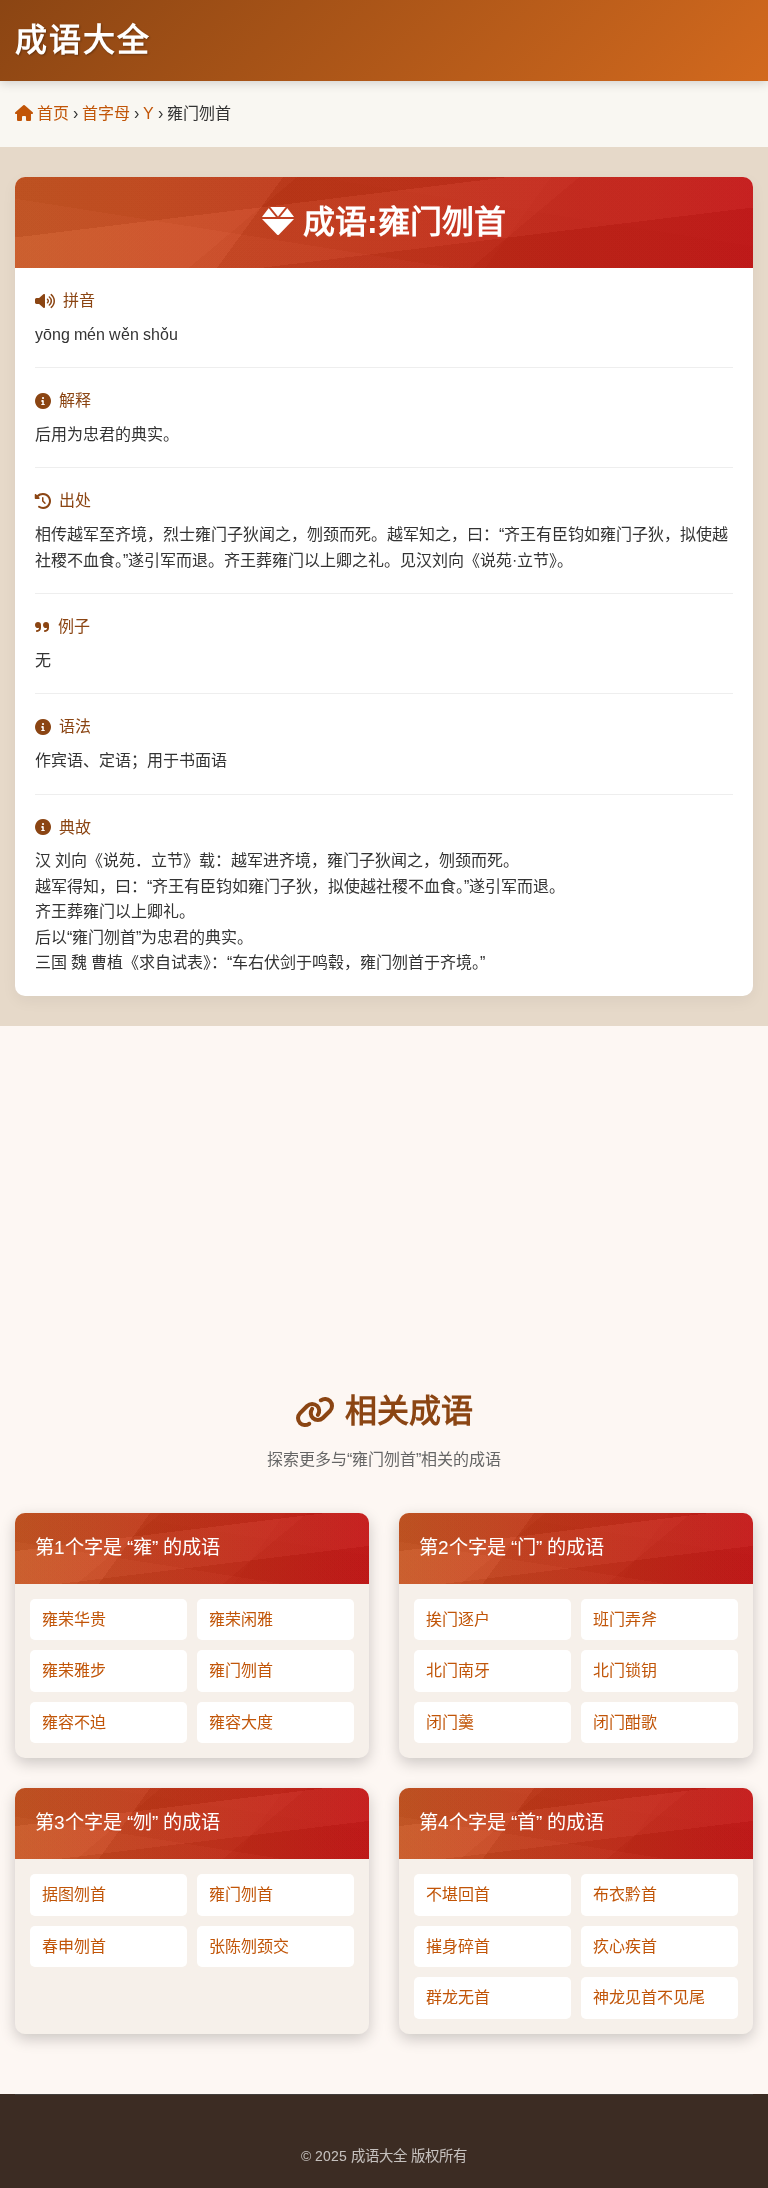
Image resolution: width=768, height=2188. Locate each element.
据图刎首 (74, 1894)
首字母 (106, 113)
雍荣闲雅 (241, 1619)
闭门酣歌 (625, 1722)
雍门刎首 (241, 1670)
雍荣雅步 (74, 1670)
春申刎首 (74, 1946)
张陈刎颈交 (249, 1946)
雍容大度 (241, 1722)
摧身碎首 (458, 1946)
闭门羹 (450, 1722)
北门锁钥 (625, 1670)
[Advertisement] (384, 1236)
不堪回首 (458, 1894)
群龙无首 (458, 1997)
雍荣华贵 (74, 1619)
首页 (51, 113)
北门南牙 (458, 1670)
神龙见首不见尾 (649, 1997)
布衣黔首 (625, 1894)
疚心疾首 (625, 1946)
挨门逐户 (458, 1619)
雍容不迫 (74, 1722)
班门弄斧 (625, 1619)
